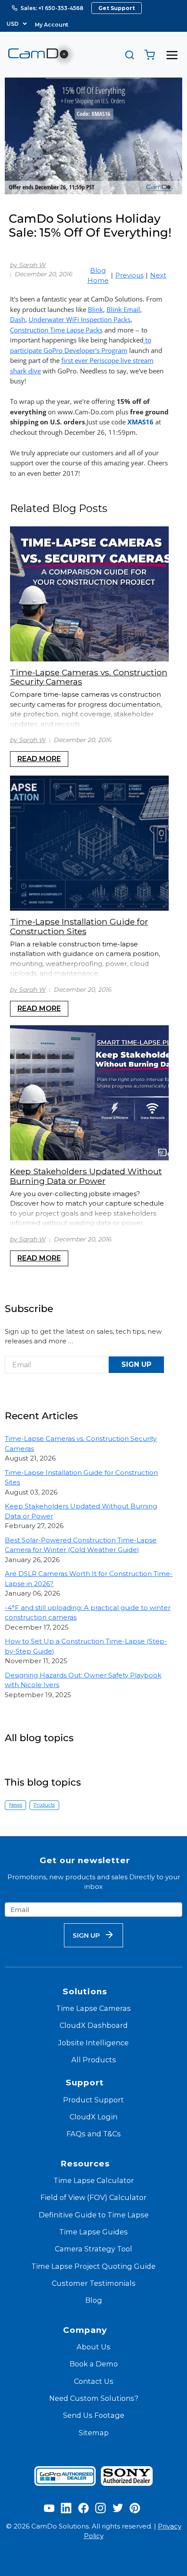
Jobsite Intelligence (93, 2043)
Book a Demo (94, 2364)
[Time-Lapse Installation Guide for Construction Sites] (89, 843)
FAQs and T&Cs (94, 2134)
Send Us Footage (94, 2415)
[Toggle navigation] (172, 55)
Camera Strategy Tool (93, 2249)
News (16, 1805)
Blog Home (98, 275)
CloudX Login (93, 2117)
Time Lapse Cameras (93, 2008)
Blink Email (123, 309)
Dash (18, 319)
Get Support (117, 8)
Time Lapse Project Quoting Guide (93, 2266)
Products (44, 1805)
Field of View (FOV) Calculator (93, 2197)
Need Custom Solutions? (94, 2398)
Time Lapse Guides (93, 2232)
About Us (93, 2347)
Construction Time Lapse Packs (56, 330)
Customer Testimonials (94, 2283)
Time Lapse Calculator (94, 2180)
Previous (129, 275)
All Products (94, 2060)
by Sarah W (28, 265)
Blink (95, 309)
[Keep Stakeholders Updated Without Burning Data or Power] (89, 1093)
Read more (39, 759)
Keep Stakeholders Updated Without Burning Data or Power (86, 1176)
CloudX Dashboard (94, 2025)
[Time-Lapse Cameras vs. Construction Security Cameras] (89, 594)
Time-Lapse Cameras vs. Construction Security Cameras (89, 677)
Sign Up (136, 1364)
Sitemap (94, 2433)
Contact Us (94, 2381)
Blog (94, 2300)
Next (158, 275)
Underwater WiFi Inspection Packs (80, 319)
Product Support (93, 2100)
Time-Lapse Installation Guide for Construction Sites (79, 926)
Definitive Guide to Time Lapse (94, 2215)
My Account (52, 25)
